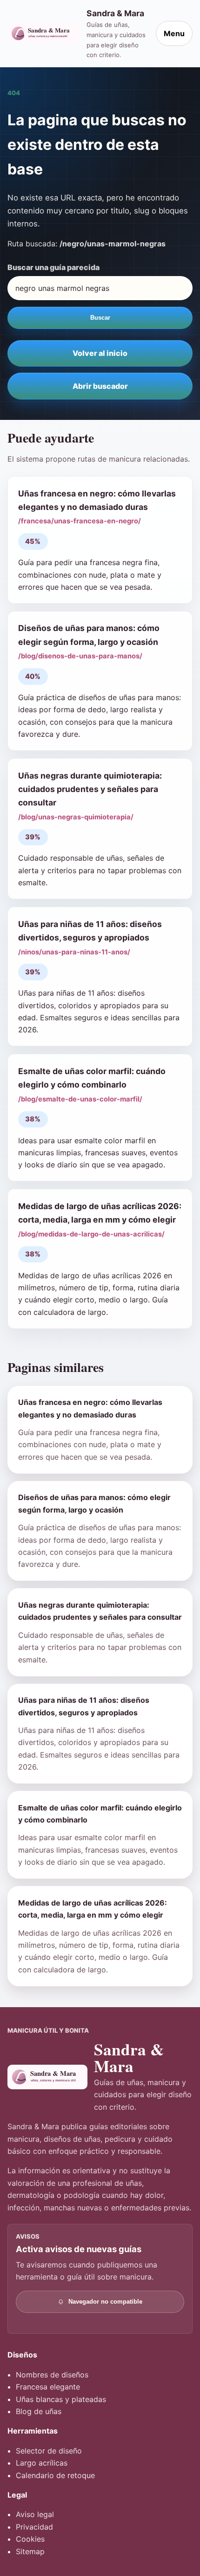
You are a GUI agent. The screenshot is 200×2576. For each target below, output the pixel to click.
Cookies (30, 2539)
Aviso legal (35, 2514)
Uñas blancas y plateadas (61, 2399)
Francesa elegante (48, 2387)
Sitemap (30, 2551)
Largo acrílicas (42, 2463)
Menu (174, 33)
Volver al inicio (100, 353)
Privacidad (34, 2527)
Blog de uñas (39, 2411)
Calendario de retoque (55, 2475)
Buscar (100, 318)
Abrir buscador (100, 386)
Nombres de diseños (52, 2375)
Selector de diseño (49, 2451)
